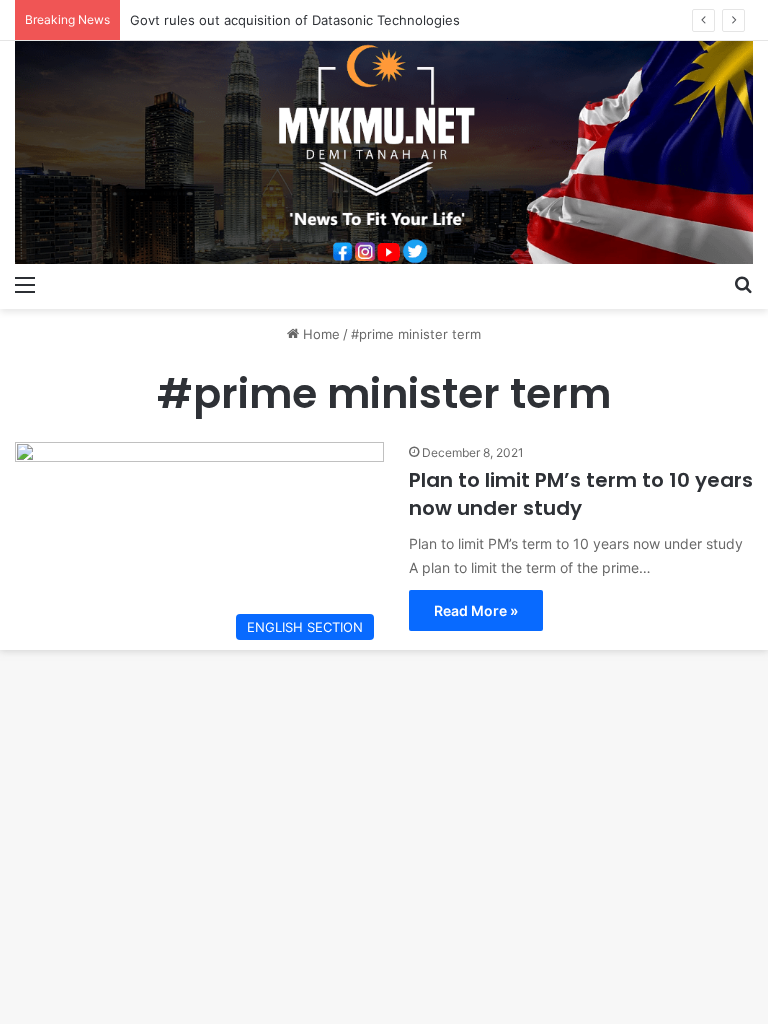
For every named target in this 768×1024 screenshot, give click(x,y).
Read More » (476, 610)
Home (319, 334)
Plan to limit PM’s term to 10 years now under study (581, 494)
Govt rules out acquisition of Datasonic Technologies (295, 20)
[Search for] (743, 284)
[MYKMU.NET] (384, 152)
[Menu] (25, 284)
